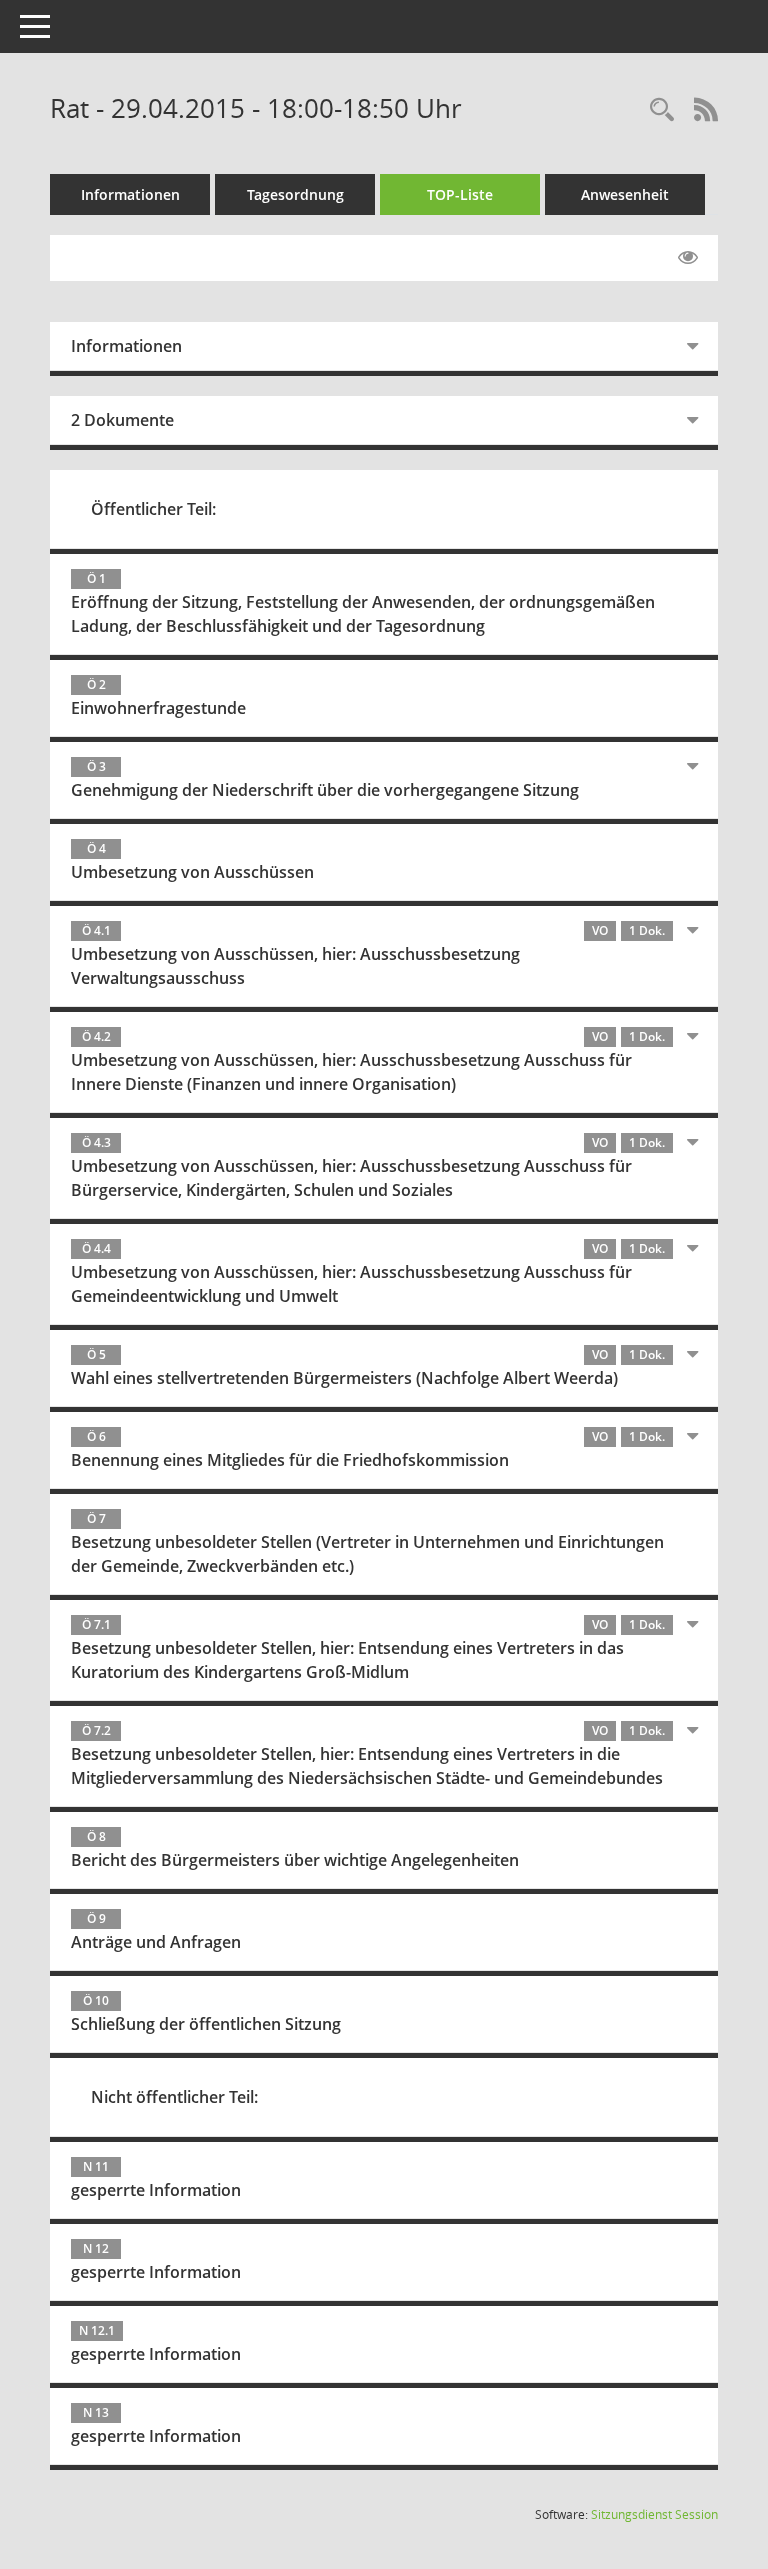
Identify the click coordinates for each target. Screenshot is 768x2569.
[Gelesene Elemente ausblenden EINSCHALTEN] (688, 258)
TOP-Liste (460, 194)
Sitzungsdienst (654, 2514)
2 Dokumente (122, 420)
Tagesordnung (295, 194)
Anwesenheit (625, 194)
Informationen (130, 194)
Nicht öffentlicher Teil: (174, 2097)
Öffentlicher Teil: (153, 509)
